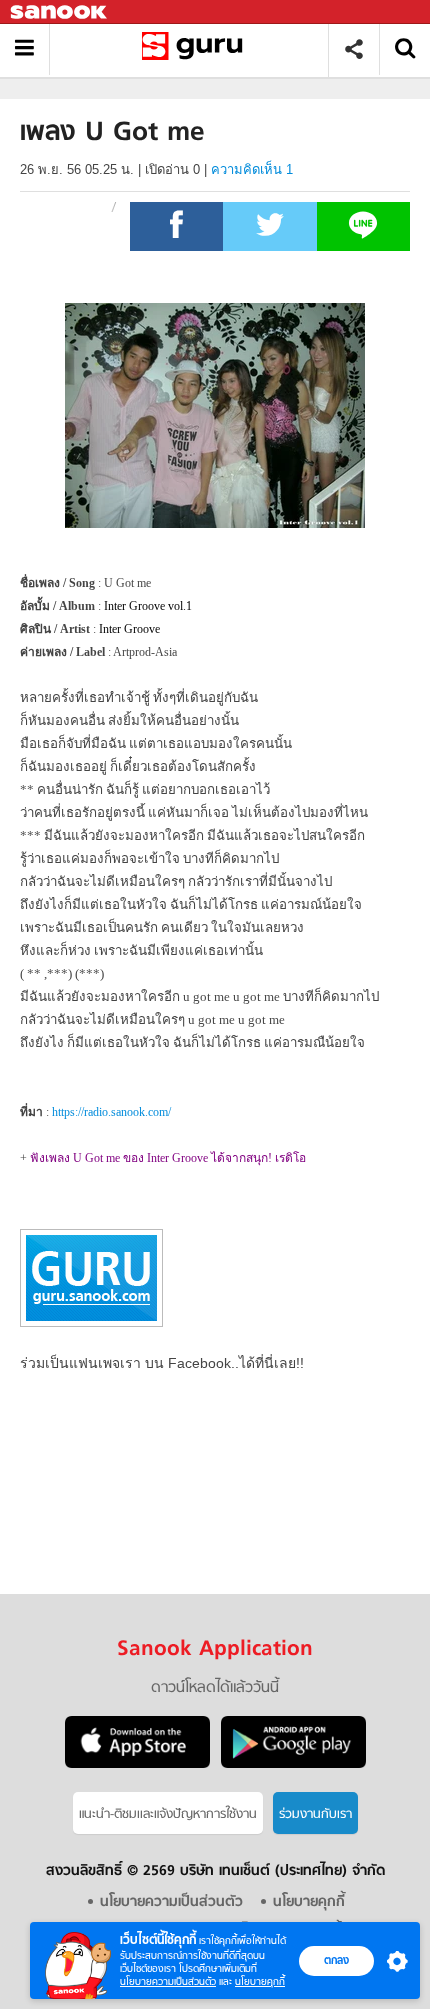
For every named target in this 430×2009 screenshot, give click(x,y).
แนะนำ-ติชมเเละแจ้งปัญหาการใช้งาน (168, 1814)
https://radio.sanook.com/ (111, 1112)
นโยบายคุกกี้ (260, 1981)
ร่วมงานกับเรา (315, 1814)
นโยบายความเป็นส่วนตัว (168, 1981)
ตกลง (336, 1960)
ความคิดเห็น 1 (252, 169)
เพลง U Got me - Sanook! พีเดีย (196, 49)
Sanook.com (60, 12)
